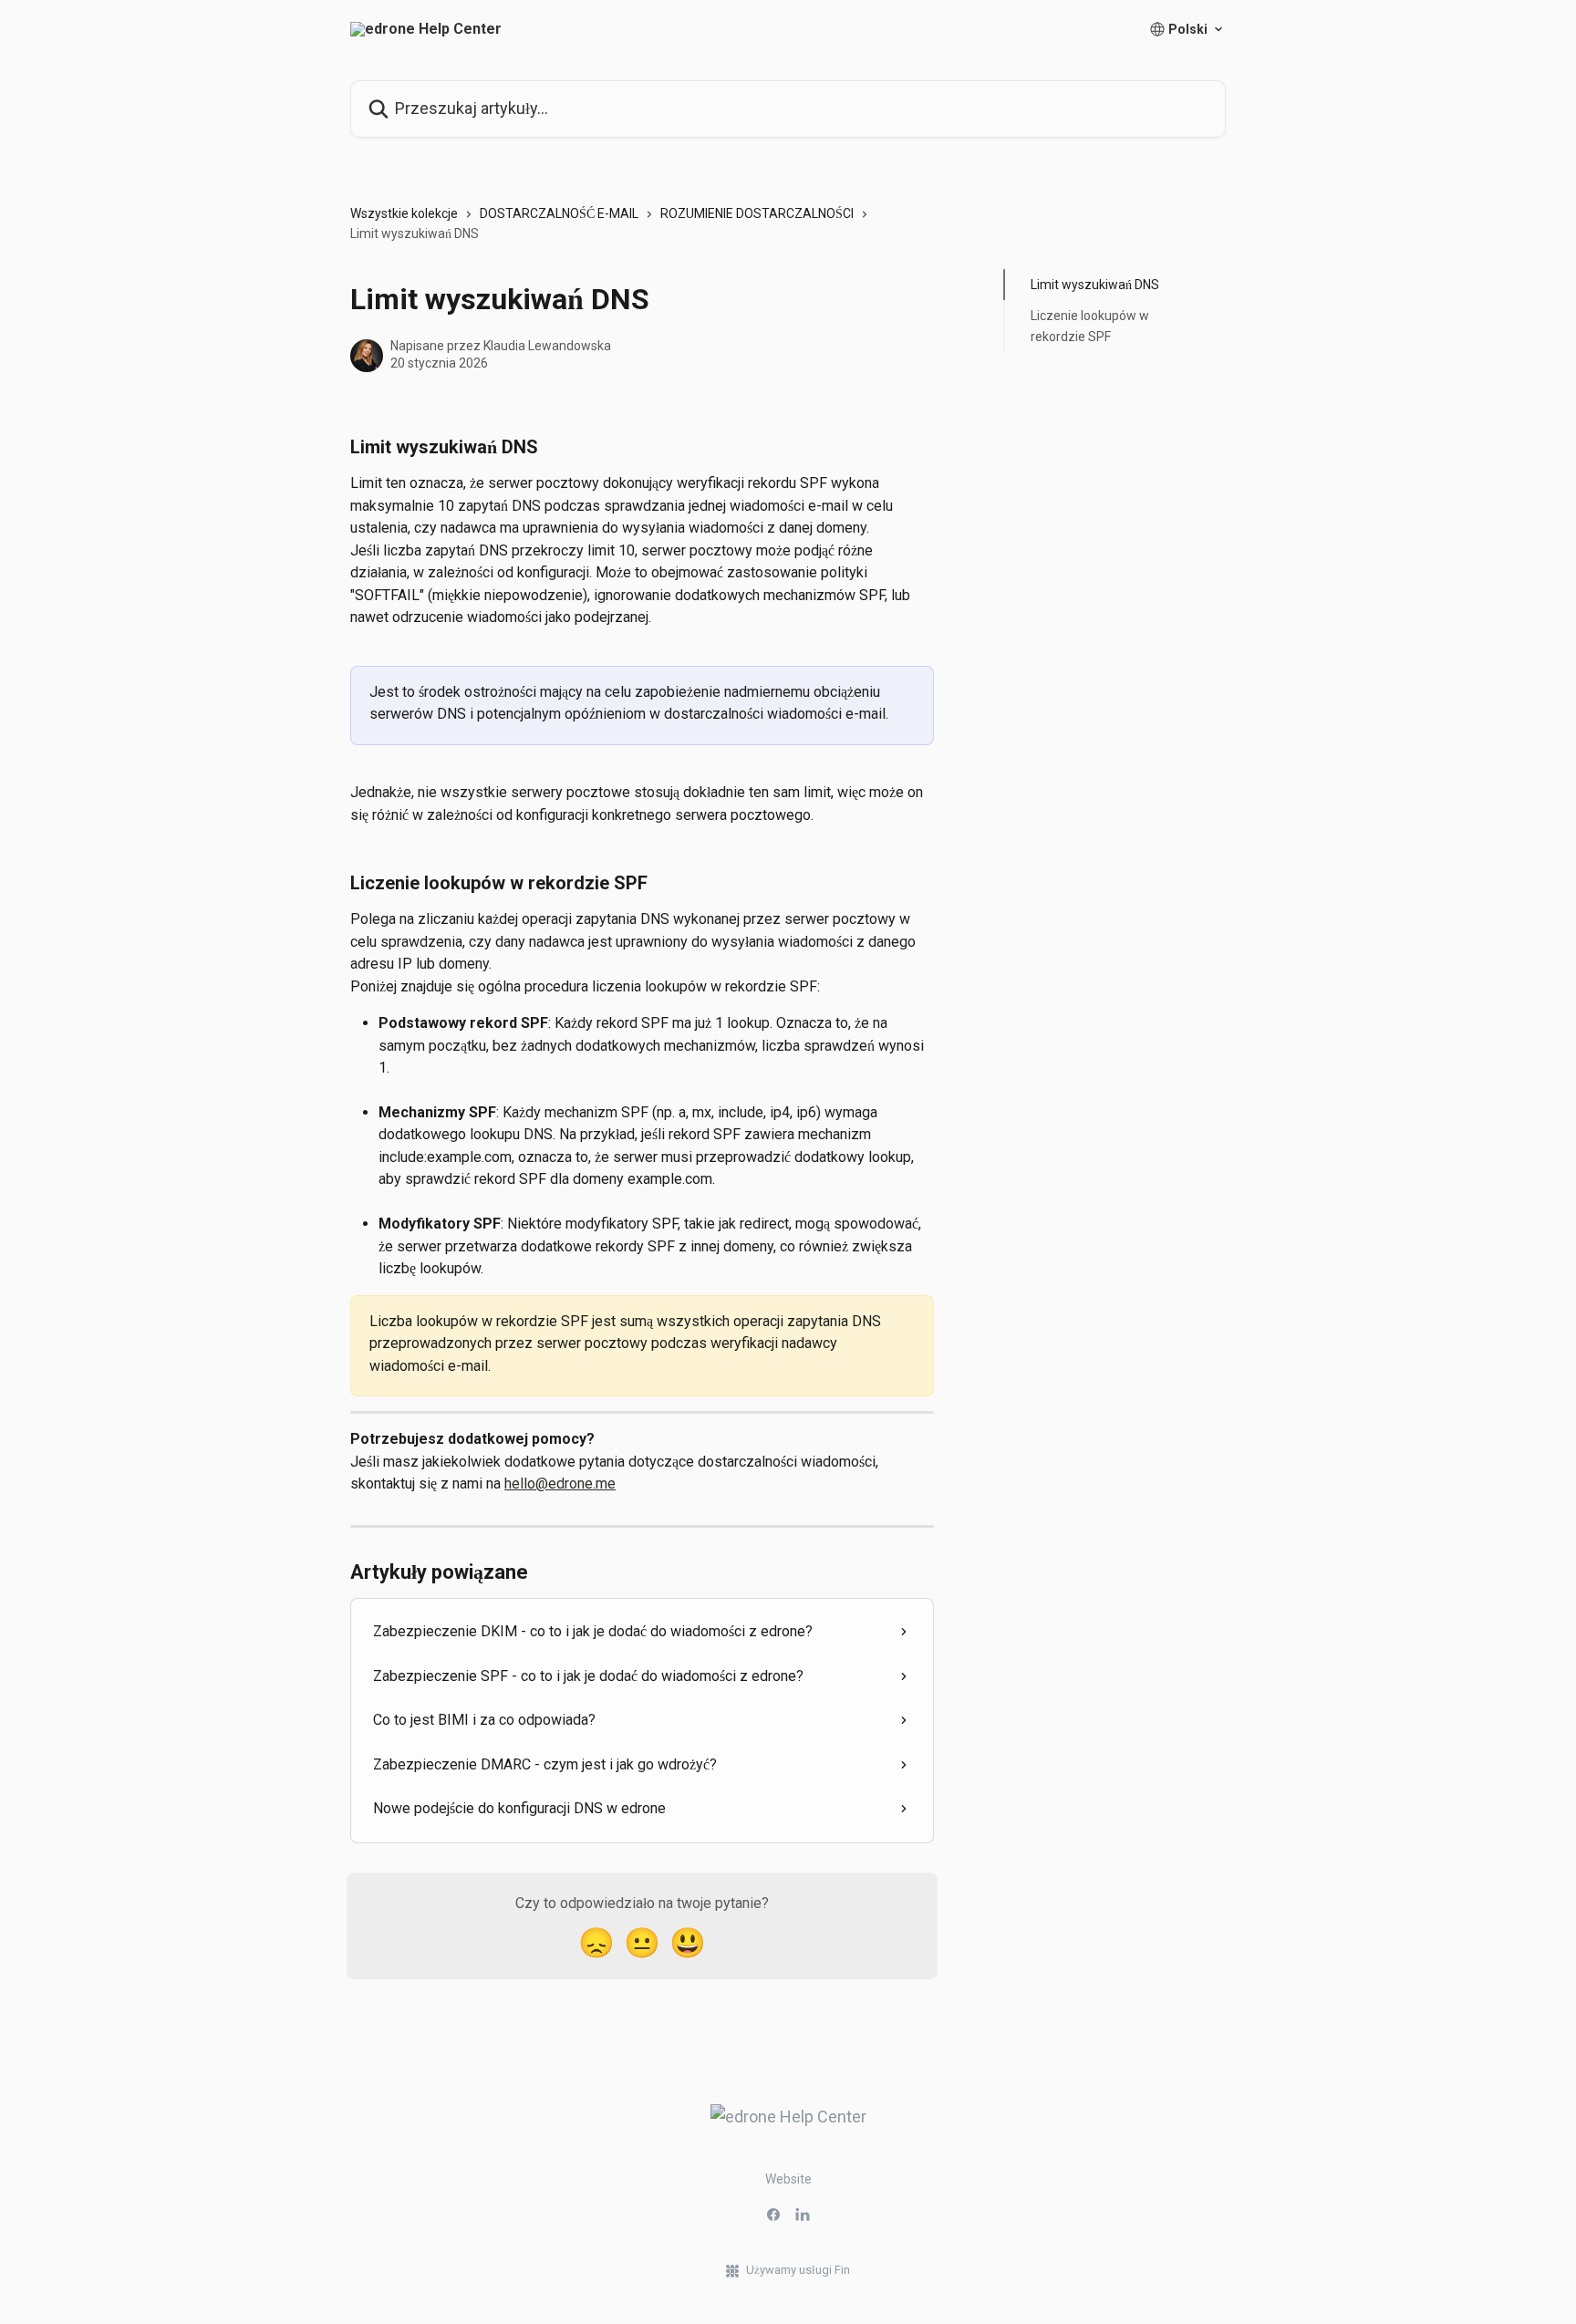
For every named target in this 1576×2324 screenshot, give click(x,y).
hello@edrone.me (560, 1484)
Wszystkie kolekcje (404, 213)
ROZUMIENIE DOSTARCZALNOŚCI (757, 213)
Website (788, 2179)
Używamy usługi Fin (798, 2270)
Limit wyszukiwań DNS (1095, 285)
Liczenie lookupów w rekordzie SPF (1090, 326)
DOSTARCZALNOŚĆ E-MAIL (559, 213)
